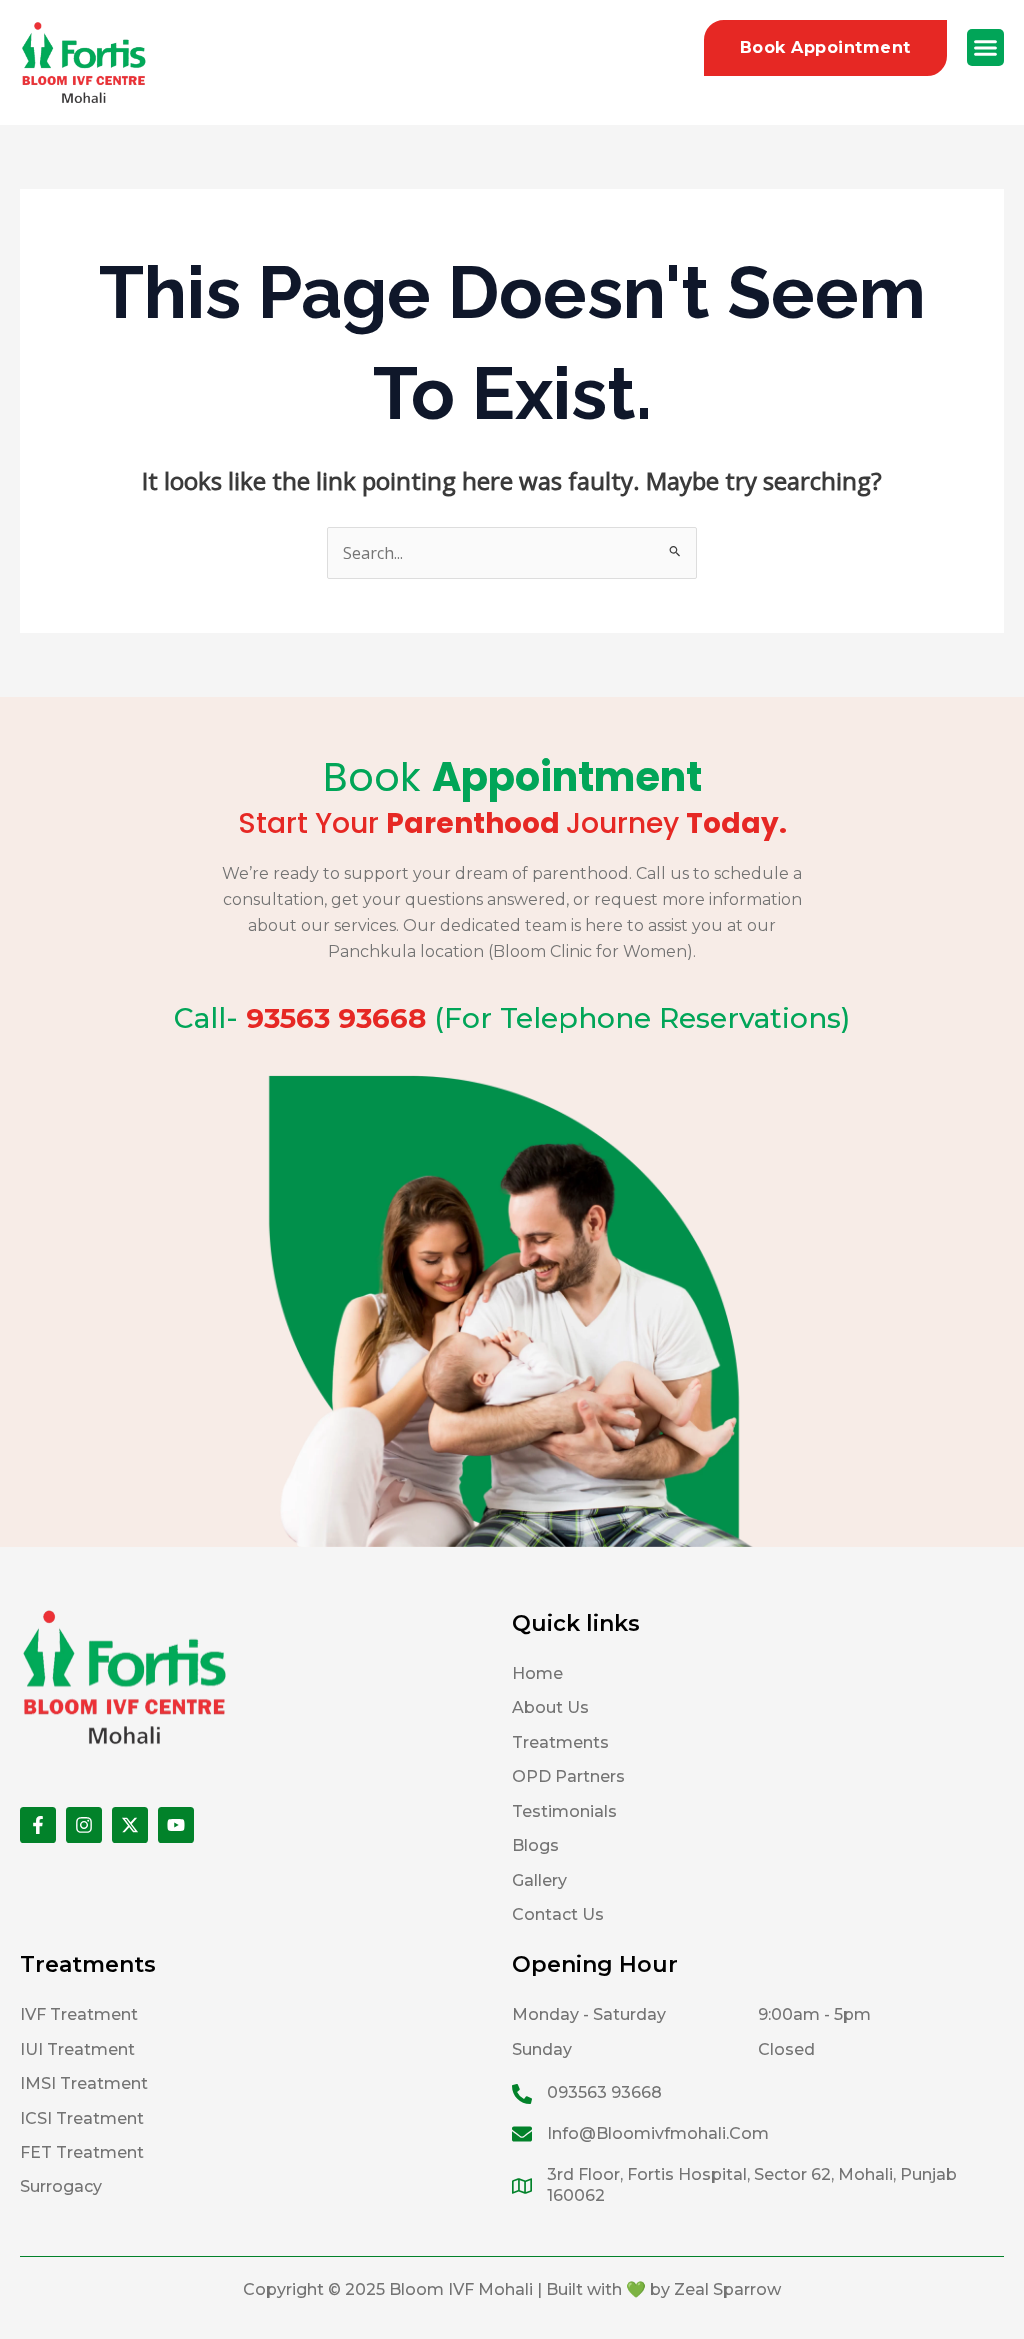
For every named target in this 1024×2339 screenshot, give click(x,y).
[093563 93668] (522, 2094)
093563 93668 (604, 2092)
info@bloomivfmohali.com (658, 2133)
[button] (986, 48)
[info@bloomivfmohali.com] (522, 2134)
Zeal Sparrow (727, 2289)
